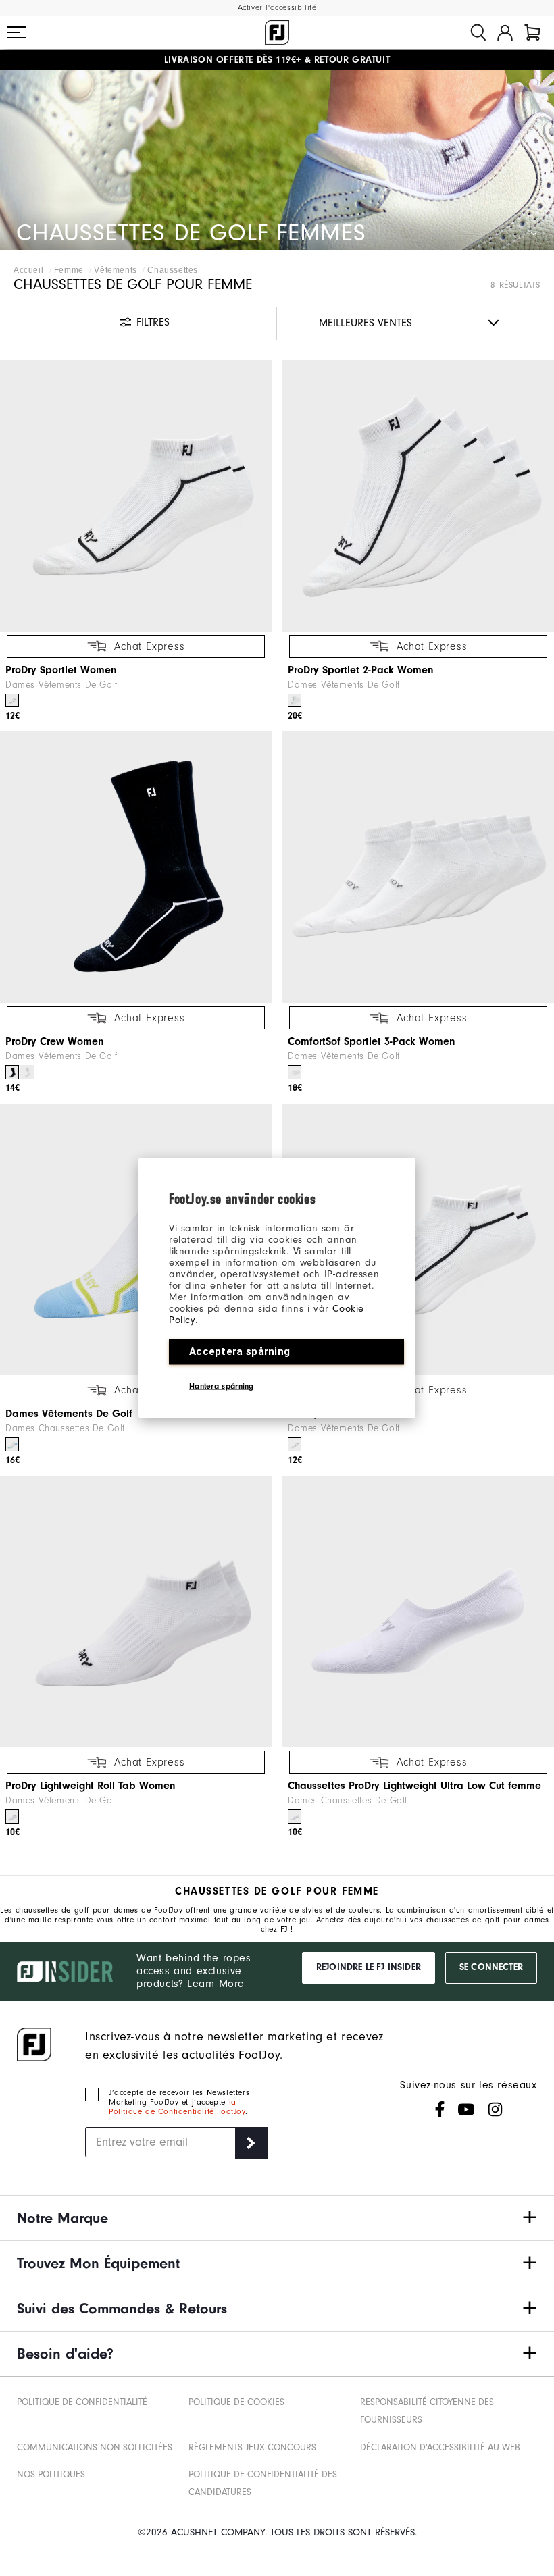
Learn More (216, 1984)
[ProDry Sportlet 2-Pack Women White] (295, 701)
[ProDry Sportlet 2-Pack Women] (418, 496)
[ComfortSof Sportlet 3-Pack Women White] (295, 1072)
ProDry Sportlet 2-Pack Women (361, 670)
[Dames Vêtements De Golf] (136, 1239)
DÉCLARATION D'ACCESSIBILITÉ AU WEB (440, 2447)
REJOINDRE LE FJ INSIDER (369, 1967)
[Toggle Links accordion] (277, 2218)
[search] (478, 32)
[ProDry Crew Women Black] (12, 1072)
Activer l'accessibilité (277, 8)
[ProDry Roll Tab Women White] (295, 1444)
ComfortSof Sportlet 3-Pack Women (372, 1041)
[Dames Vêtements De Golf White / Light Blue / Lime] (12, 1444)
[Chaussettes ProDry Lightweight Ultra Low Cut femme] (418, 1612)
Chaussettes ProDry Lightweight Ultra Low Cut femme (414, 1786)
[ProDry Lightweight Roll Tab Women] (136, 1612)
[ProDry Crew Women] (136, 867)
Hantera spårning (222, 1386)
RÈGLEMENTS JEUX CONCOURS (252, 2447)
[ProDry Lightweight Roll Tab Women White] (12, 1817)
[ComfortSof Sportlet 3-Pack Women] (418, 867)
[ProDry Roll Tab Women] (418, 1239)
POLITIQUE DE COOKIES (236, 2402)
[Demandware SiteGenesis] (277, 32)
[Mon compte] (505, 32)
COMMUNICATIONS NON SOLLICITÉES (95, 2447)
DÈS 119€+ (233, 60)
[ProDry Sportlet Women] (136, 496)
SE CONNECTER (491, 1967)
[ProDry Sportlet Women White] (12, 701)
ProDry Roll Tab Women (344, 1414)
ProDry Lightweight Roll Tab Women (91, 1786)
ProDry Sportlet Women (61, 670)
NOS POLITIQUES (51, 2474)
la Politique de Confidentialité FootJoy (177, 2107)
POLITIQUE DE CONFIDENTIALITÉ (82, 2402)
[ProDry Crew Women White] (27, 1072)
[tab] (532, 32)
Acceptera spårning (240, 1351)
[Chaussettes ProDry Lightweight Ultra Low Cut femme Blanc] (295, 1817)
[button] (16, 32)
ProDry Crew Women (55, 1041)
